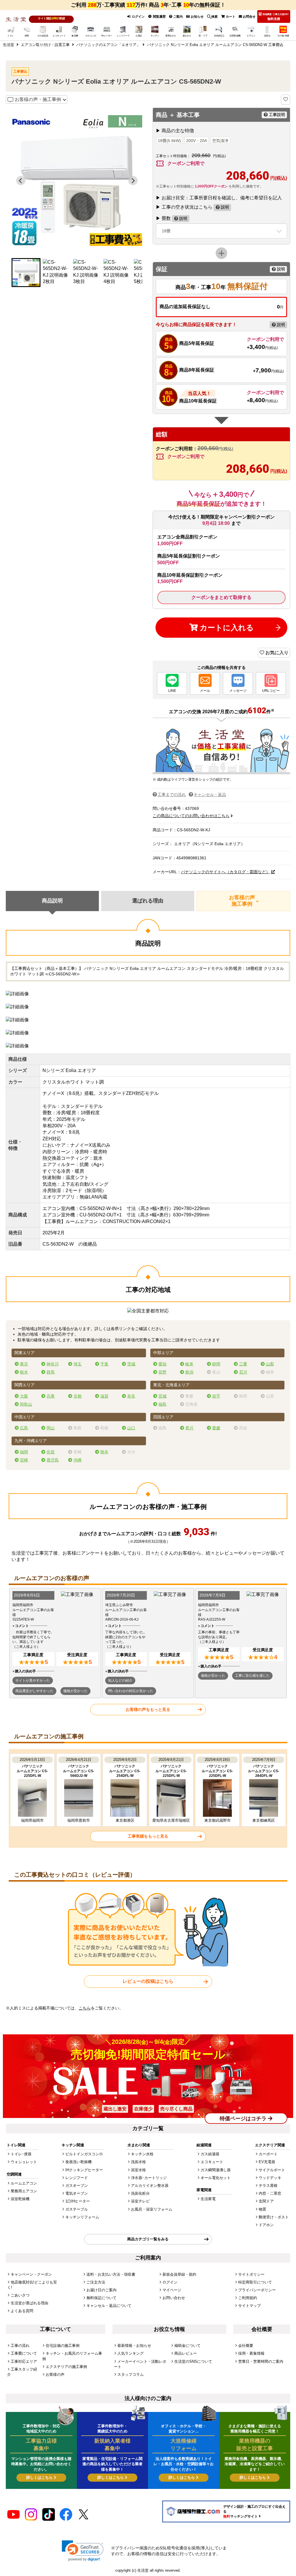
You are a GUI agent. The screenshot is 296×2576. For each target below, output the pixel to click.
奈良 (131, 1396)
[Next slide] (133, 181)
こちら (85, 2008)
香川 (189, 1428)
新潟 (189, 1372)
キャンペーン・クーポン (31, 2274)
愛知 (162, 1364)
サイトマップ (249, 2306)
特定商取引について (255, 2282)
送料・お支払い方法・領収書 (111, 2274)
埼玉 (77, 1364)
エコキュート (212, 2162)
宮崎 (24, 1460)
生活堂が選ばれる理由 (29, 2303)
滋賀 (104, 1396)
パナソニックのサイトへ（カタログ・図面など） (225, 872)
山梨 (270, 1364)
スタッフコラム (131, 2374)
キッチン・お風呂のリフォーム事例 (72, 2356)
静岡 (216, 1364)
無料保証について (101, 2298)
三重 (243, 1364)
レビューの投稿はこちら (148, 1981)
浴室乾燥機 (20, 2199)
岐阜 (189, 1364)
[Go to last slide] (21, 181)
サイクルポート (272, 2170)
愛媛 (216, 1428)
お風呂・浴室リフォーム (152, 2209)
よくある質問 (22, 2311)
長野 (162, 1372)
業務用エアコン (24, 2191)
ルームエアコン (24, 2183)
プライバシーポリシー (257, 2290)
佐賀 (51, 1452)
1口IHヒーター (78, 2201)
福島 (162, 1404)
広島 (24, 1428)
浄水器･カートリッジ (149, 2178)
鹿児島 (53, 1460)
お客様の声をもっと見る (148, 1709)
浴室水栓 (138, 2170)
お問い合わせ (174, 2298)
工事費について (24, 2353)
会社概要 (246, 2346)
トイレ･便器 (21, 2154)
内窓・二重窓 (270, 2193)
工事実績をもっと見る (148, 1836)
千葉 (104, 1364)
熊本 (104, 1452)
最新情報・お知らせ (134, 2346)
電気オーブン (77, 2193)
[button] (26, 273)
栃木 (24, 1372)
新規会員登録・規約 (179, 2274)
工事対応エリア (24, 2361)
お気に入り (276, 653)
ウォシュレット (24, 2162)
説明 (224, 207)
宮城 (162, 1396)
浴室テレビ (140, 2201)
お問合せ (249, 16)
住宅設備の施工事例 (63, 2346)
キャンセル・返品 (210, 795)
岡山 (51, 1428)
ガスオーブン (77, 2186)
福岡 (24, 1452)
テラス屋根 (268, 2186)
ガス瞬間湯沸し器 (216, 2170)
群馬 (51, 1372)
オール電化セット (216, 2178)
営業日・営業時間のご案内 (261, 2361)
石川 (243, 1372)
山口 (131, 1428)
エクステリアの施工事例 (66, 2367)
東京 (24, 1364)
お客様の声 (55, 2374)
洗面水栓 (138, 2162)
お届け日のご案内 (101, 2290)
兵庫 (51, 1396)
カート (230, 16)
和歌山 (26, 1404)
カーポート (268, 2154)
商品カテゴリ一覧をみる (148, 2239)
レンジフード (77, 2178)
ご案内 (177, 16)
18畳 (166, 231)
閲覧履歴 (159, 16)
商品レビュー (186, 2353)
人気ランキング (131, 2353)
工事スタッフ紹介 (22, 2372)
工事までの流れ (172, 795)
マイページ (172, 2290)
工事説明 (276, 115)
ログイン (138, 16)
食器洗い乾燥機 (78, 2162)
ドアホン (266, 2225)
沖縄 (77, 1460)
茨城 (131, 1364)
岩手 (216, 1396)
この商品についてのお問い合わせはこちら (191, 816)
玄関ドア (266, 2201)
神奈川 (53, 1364)
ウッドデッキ (270, 2178)
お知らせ (197, 16)
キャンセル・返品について (109, 2306)
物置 (262, 2209)
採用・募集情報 (251, 2353)
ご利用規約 (248, 2298)
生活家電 (208, 2199)
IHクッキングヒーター (84, 2170)
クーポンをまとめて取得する (221, 597)
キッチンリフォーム (82, 2217)
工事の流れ (20, 2346)
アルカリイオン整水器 (150, 2186)
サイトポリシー (251, 2274)
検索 (214, 16)
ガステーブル (77, 2209)
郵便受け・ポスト (274, 2217)
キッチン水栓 (142, 2154)
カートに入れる (226, 628)
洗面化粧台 (140, 2193)
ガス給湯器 (210, 2154)
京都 (77, 1396)
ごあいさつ (20, 2295)
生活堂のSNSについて (193, 2361)
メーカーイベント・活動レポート (140, 2364)
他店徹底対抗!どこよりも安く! (32, 2285)
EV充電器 (267, 2162)
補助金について (187, 2346)
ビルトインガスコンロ (84, 2154)
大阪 (24, 1396)
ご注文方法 (96, 2282)
